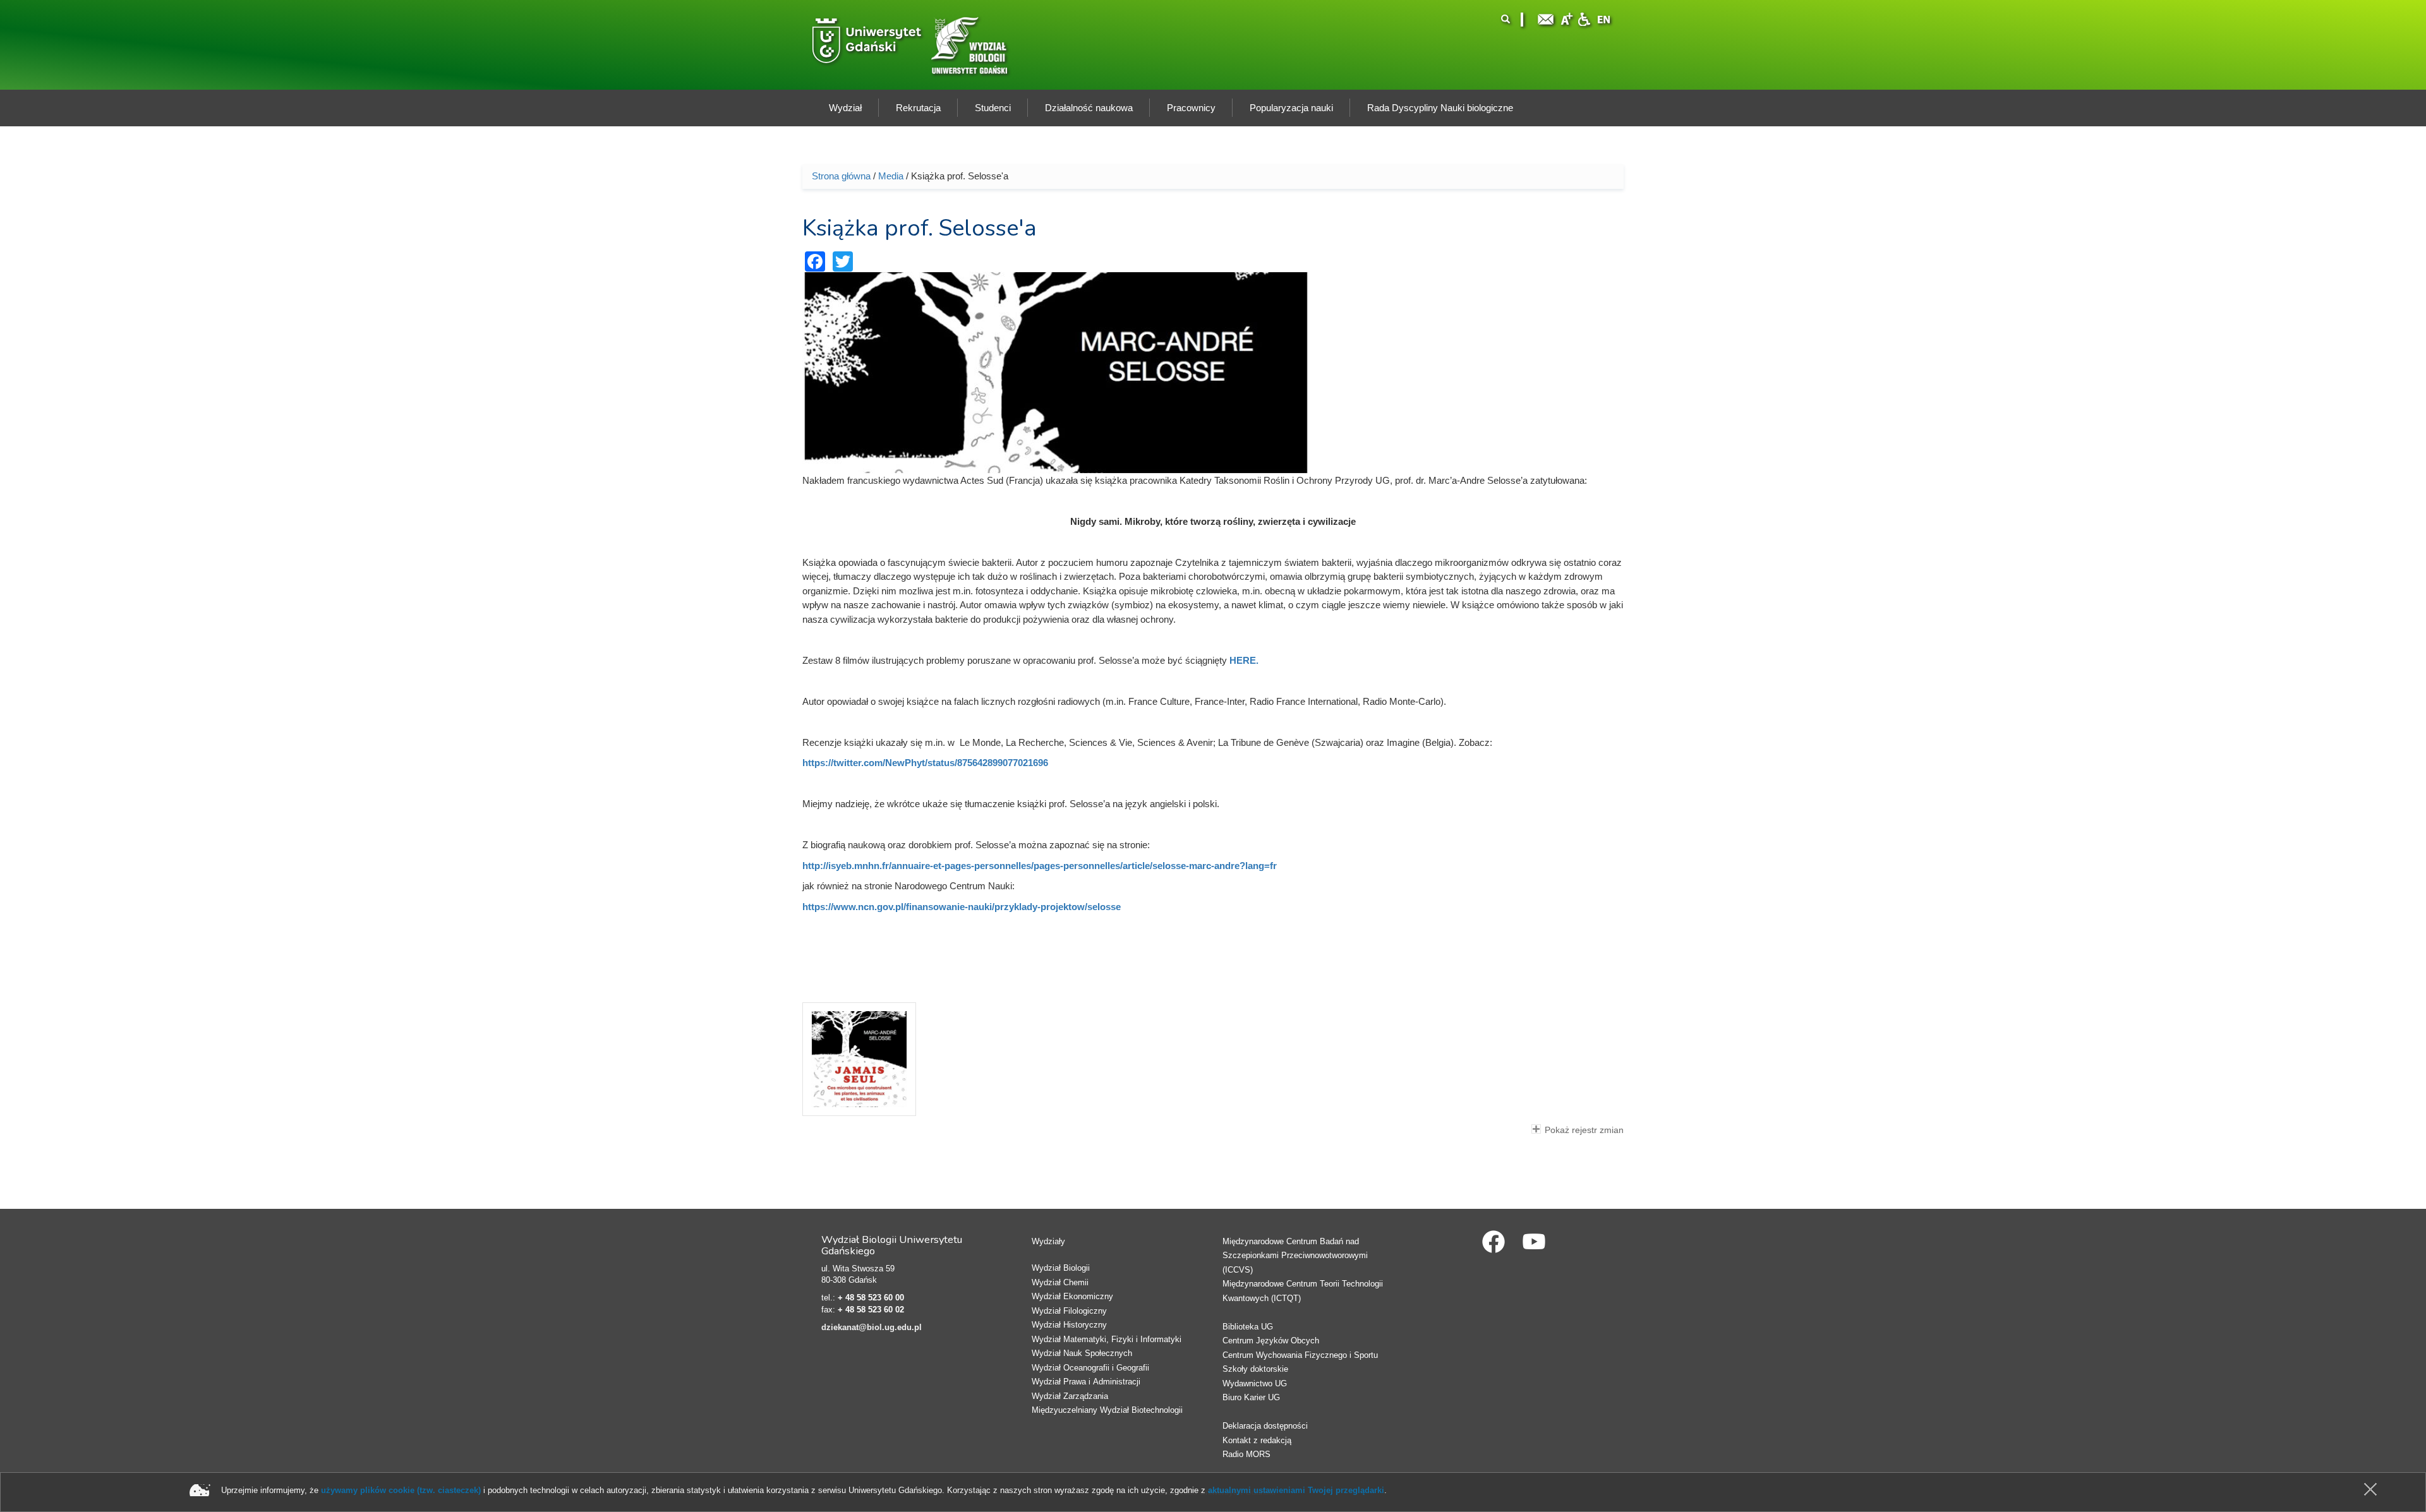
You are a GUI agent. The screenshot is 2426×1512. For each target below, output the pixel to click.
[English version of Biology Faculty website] (1604, 18)
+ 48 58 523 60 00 (871, 1298)
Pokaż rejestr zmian (1584, 1130)
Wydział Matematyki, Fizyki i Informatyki (1107, 1339)
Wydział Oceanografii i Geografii (1090, 1368)
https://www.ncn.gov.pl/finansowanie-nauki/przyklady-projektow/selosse (962, 907)
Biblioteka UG (1248, 1327)
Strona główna (841, 176)
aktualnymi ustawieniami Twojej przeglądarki (1296, 1490)
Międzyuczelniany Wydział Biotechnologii (1107, 1410)
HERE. (1244, 660)
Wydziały (1048, 1241)
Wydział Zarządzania (1070, 1396)
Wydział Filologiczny (1069, 1311)
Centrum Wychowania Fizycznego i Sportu (1300, 1355)
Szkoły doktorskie (1255, 1369)
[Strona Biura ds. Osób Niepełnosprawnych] (1584, 18)
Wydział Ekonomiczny (1072, 1296)
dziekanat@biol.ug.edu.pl (872, 1327)
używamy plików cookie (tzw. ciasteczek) (401, 1490)
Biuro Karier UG (1251, 1397)
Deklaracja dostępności (1265, 1426)
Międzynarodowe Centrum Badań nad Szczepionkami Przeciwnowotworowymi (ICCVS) (1295, 1256)
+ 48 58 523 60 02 (871, 1310)
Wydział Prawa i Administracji (1086, 1382)
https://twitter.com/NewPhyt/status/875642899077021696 (925, 763)
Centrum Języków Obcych (1271, 1341)
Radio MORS (1246, 1454)
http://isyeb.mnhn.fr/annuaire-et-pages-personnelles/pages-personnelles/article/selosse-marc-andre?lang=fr (1040, 866)
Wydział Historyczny (1069, 1325)
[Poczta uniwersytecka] (1546, 18)
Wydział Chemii (1060, 1282)
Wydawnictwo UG (1255, 1383)
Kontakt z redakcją (1257, 1440)
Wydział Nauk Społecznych (1082, 1353)
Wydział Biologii (1061, 1268)
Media (891, 176)
